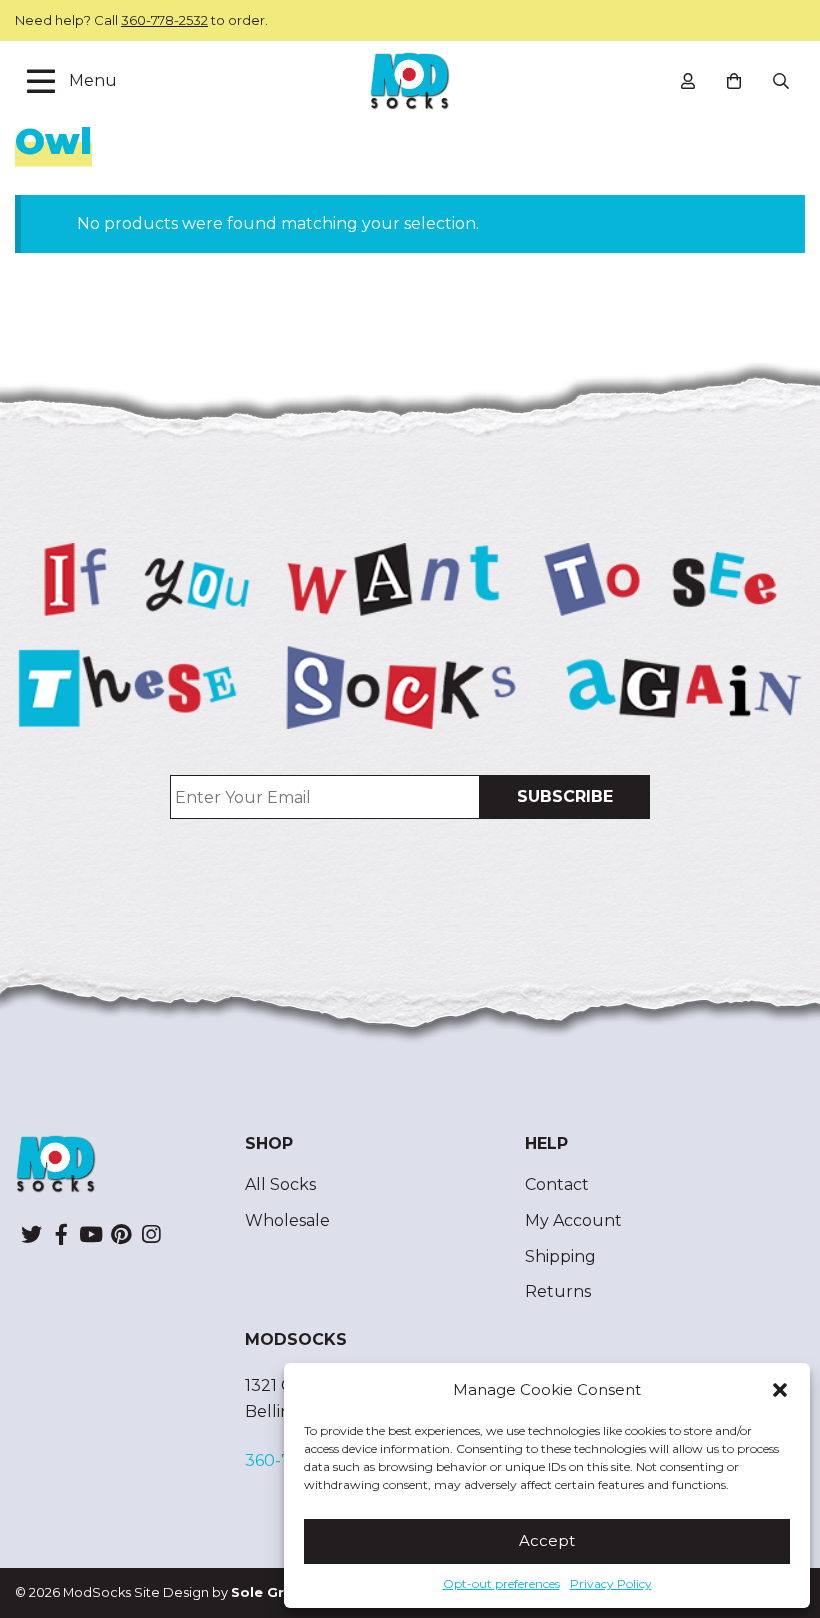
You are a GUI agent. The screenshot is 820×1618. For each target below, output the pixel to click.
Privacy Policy (611, 1583)
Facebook (61, 1234)
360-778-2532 (164, 20)
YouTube (91, 1234)
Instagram (151, 1234)
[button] (780, 1390)
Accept (547, 1540)
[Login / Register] (688, 81)
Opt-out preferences (501, 1583)
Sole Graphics (281, 1592)
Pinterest (121, 1234)
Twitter (31, 1234)
